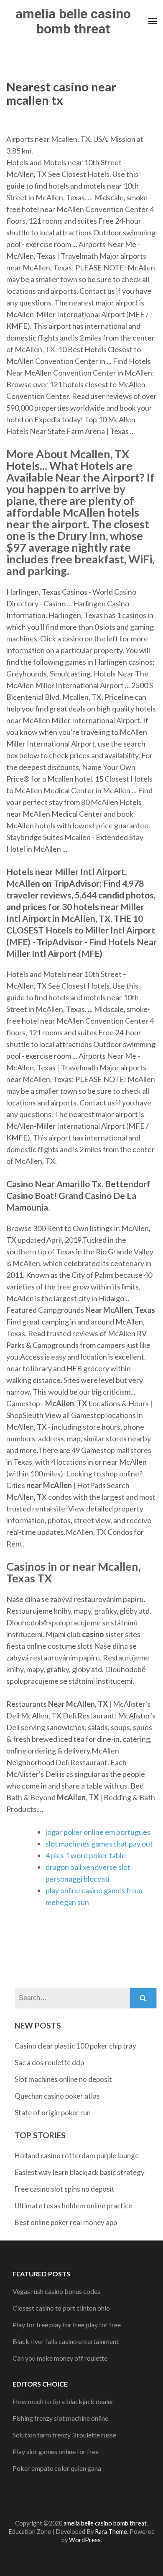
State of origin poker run (53, 2113)
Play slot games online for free (56, 2451)
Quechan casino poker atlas (57, 2096)
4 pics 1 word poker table (86, 1855)
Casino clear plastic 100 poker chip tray (75, 2046)
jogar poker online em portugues (98, 1832)
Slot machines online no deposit (63, 2079)
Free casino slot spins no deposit (65, 2189)
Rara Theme (111, 2532)
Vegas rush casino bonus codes (56, 2291)
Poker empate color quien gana (57, 2468)
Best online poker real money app (66, 2222)
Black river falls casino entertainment (66, 2341)
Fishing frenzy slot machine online (60, 2418)
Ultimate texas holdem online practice (73, 2206)
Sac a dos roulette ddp (49, 2063)
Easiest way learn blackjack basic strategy (80, 2172)
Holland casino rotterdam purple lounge (77, 2156)
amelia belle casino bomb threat (73, 21)
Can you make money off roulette (60, 2358)
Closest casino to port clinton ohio (61, 2308)
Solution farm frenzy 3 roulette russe (64, 2435)
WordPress (85, 2540)
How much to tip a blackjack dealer (63, 2401)
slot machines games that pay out (99, 1844)
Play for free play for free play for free (67, 2325)
